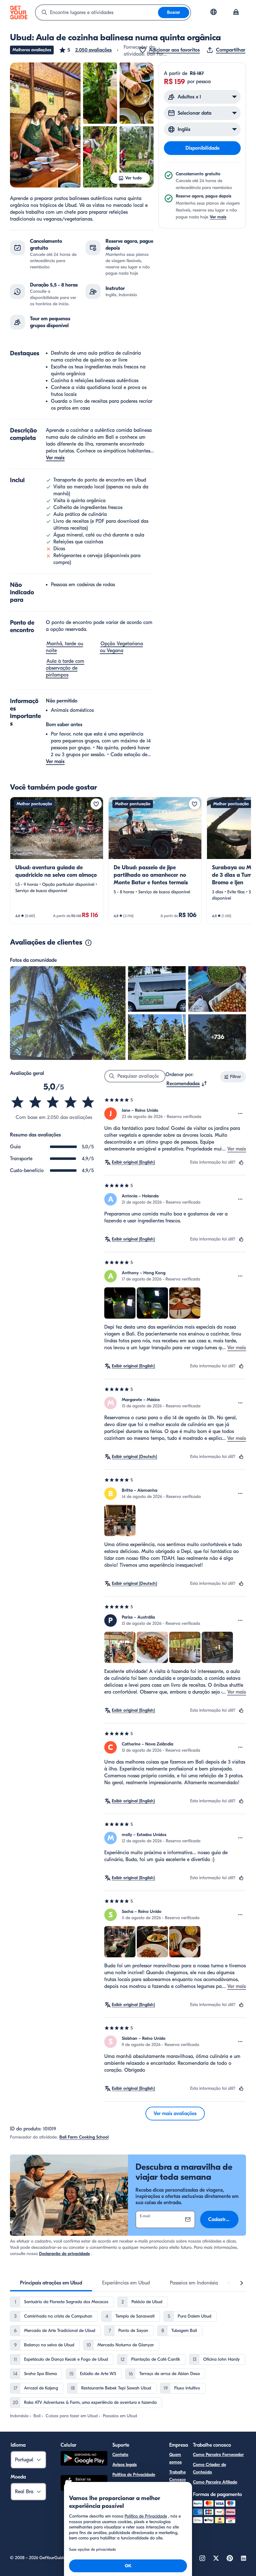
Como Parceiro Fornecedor (218, 2455)
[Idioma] (214, 12)
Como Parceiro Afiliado (215, 2482)
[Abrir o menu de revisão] (240, 1114)
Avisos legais (125, 2465)
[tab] (51, 2283)
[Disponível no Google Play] (84, 2459)
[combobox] (97, 12)
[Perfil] (236, 12)
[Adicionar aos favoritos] (96, 804)
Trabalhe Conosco (177, 2476)
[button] (85, 50)
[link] (57, 861)
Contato (120, 2455)
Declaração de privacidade (64, 2254)
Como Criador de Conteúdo (209, 2468)
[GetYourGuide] (19, 12)
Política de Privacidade (134, 2475)
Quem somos (175, 2458)
